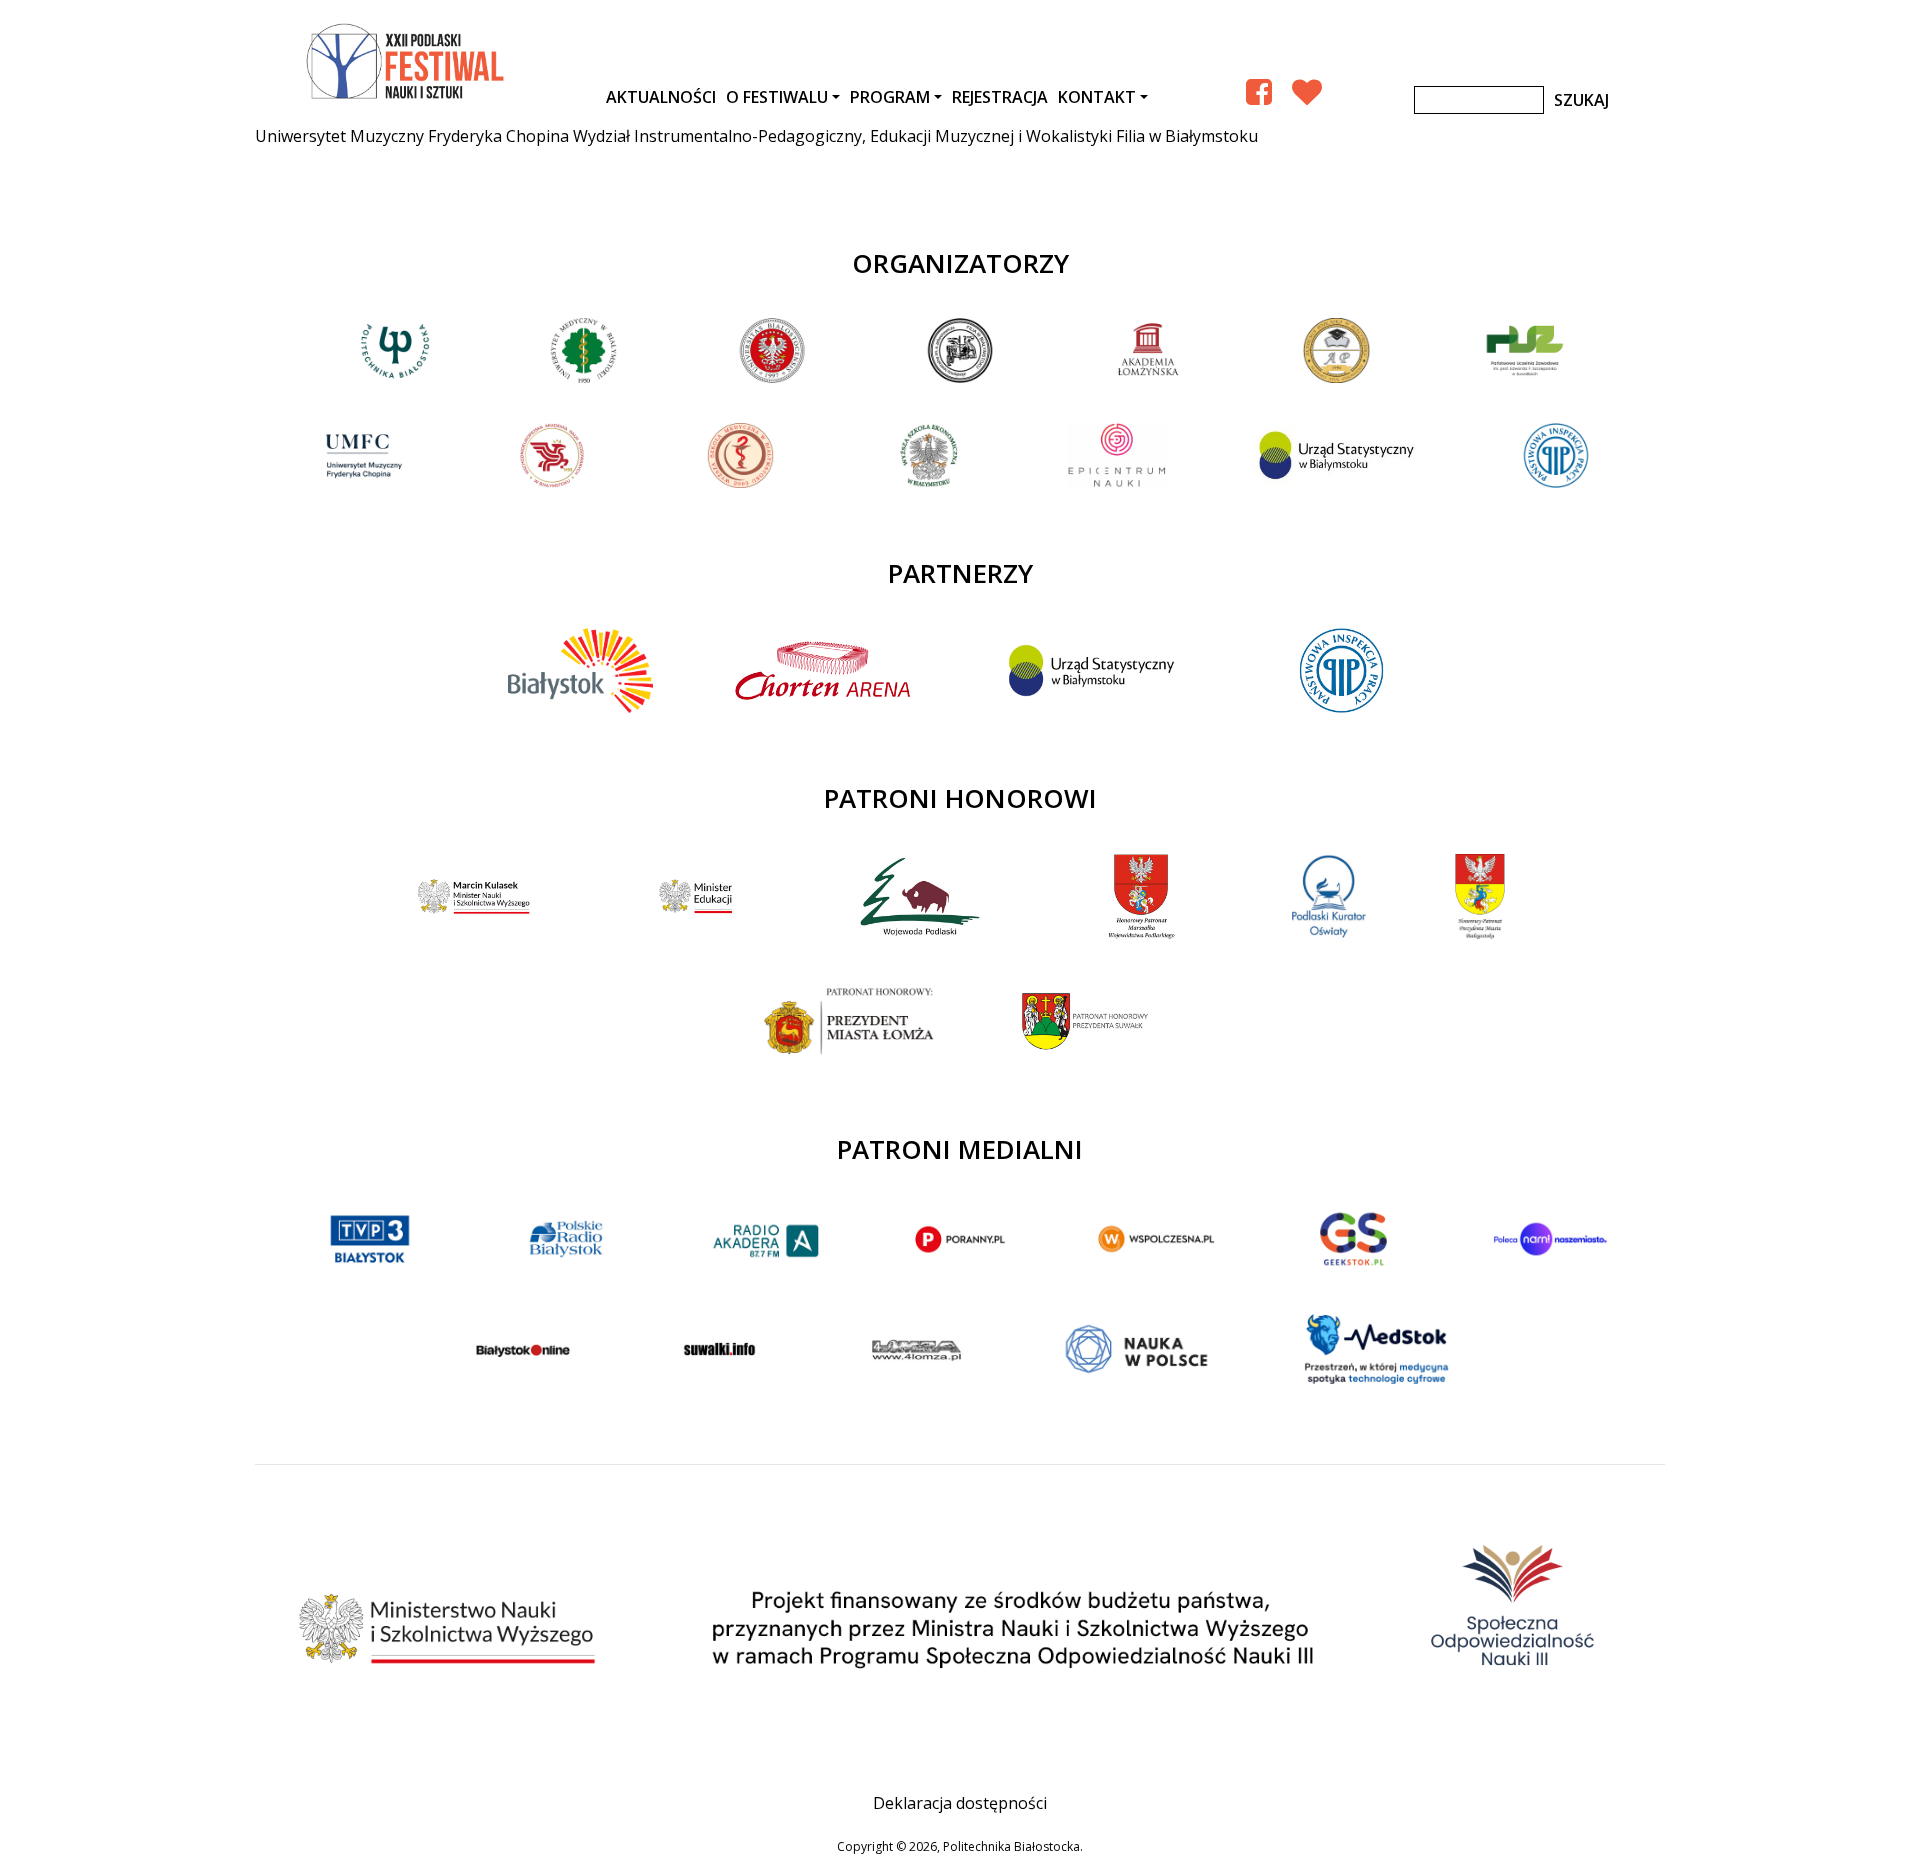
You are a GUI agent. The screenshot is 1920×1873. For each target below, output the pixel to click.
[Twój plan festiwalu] (1307, 91)
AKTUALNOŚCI (661, 97)
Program (890, 97)
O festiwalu (777, 97)
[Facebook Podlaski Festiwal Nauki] (1259, 91)
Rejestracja (1000, 97)
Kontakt (1097, 97)
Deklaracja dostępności (960, 1803)
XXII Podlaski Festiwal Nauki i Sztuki (407, 62)
